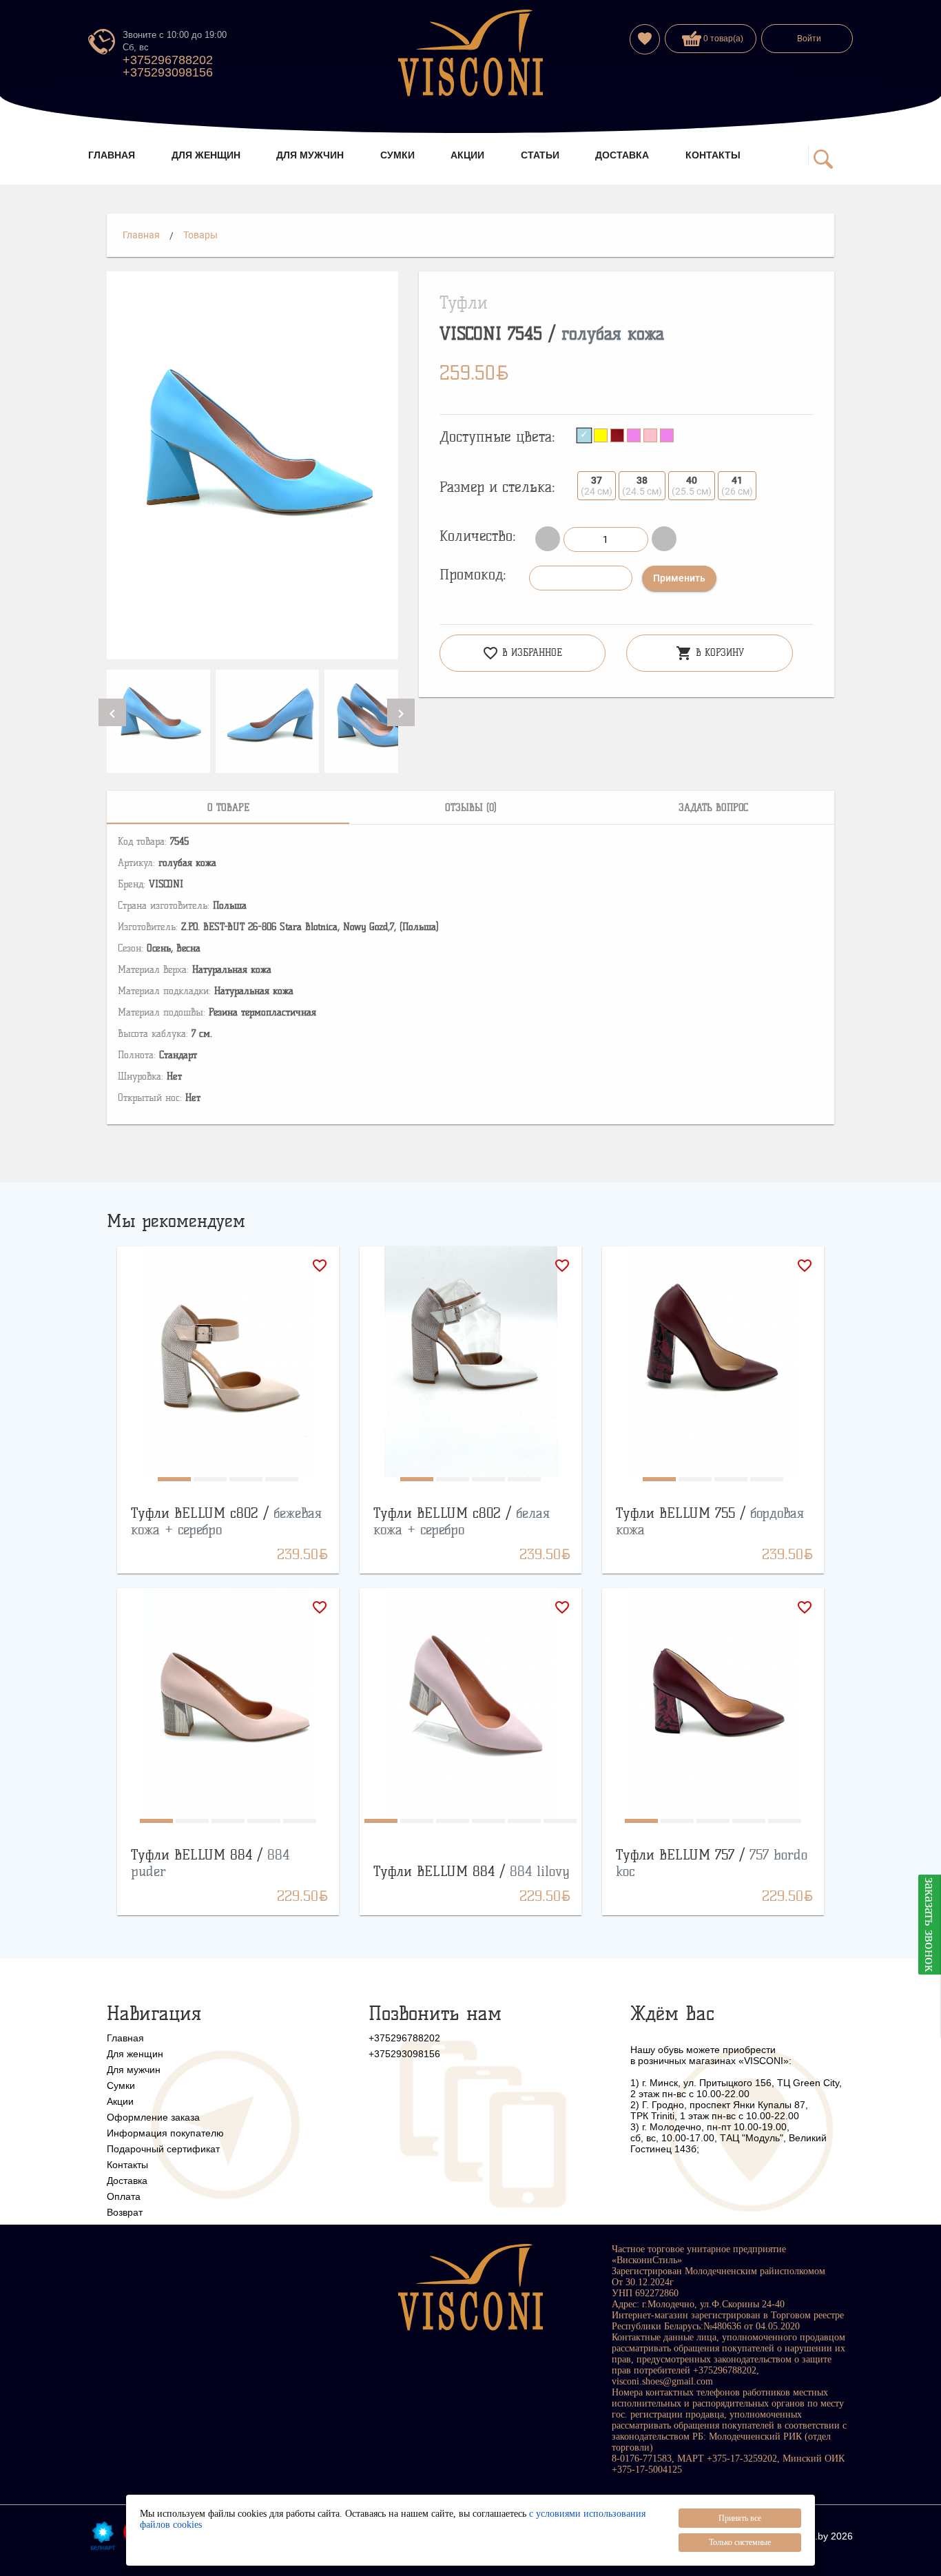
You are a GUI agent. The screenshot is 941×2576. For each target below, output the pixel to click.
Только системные (740, 2542)
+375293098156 (168, 72)
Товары (200, 235)
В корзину (710, 653)
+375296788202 (168, 60)
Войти (809, 39)
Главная (141, 235)
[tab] (228, 807)
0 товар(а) (722, 39)
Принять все (740, 2518)
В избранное (522, 653)
